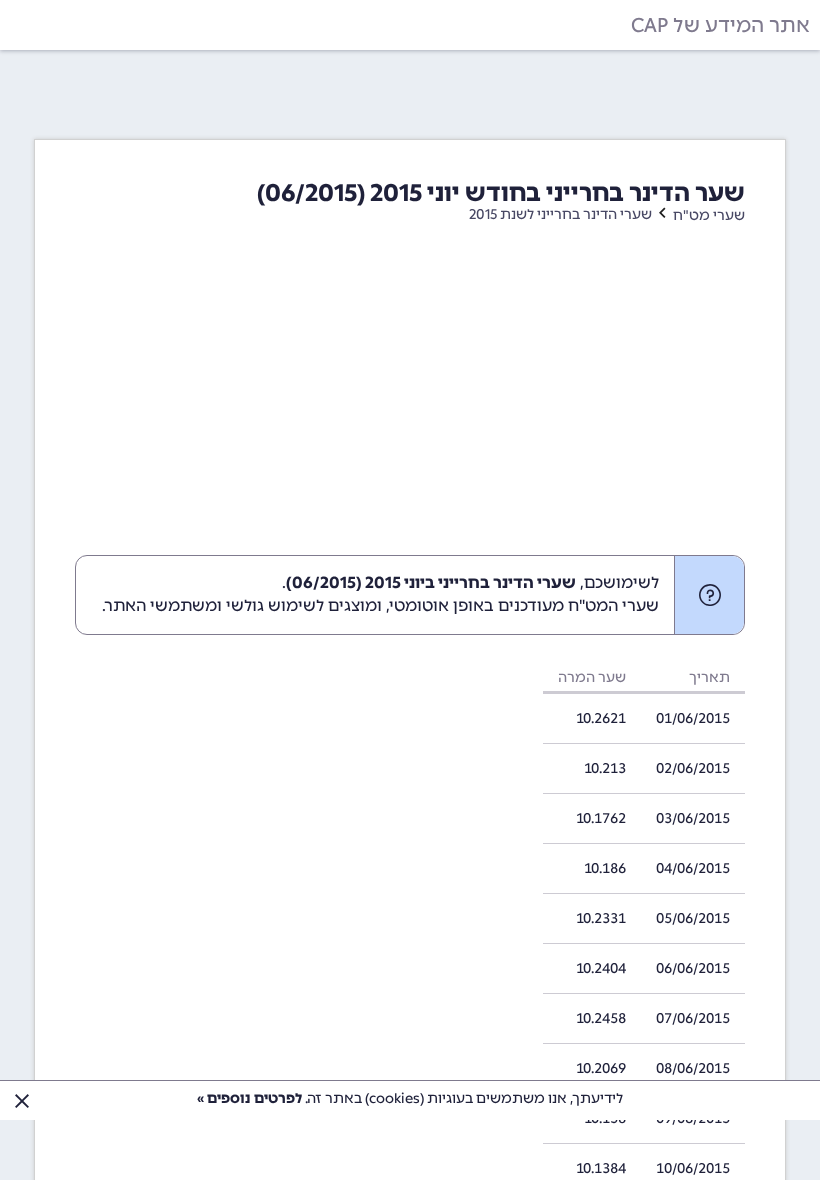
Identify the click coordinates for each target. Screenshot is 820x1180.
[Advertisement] (410, 405)
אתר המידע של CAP (720, 25)
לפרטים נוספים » (249, 1098)
